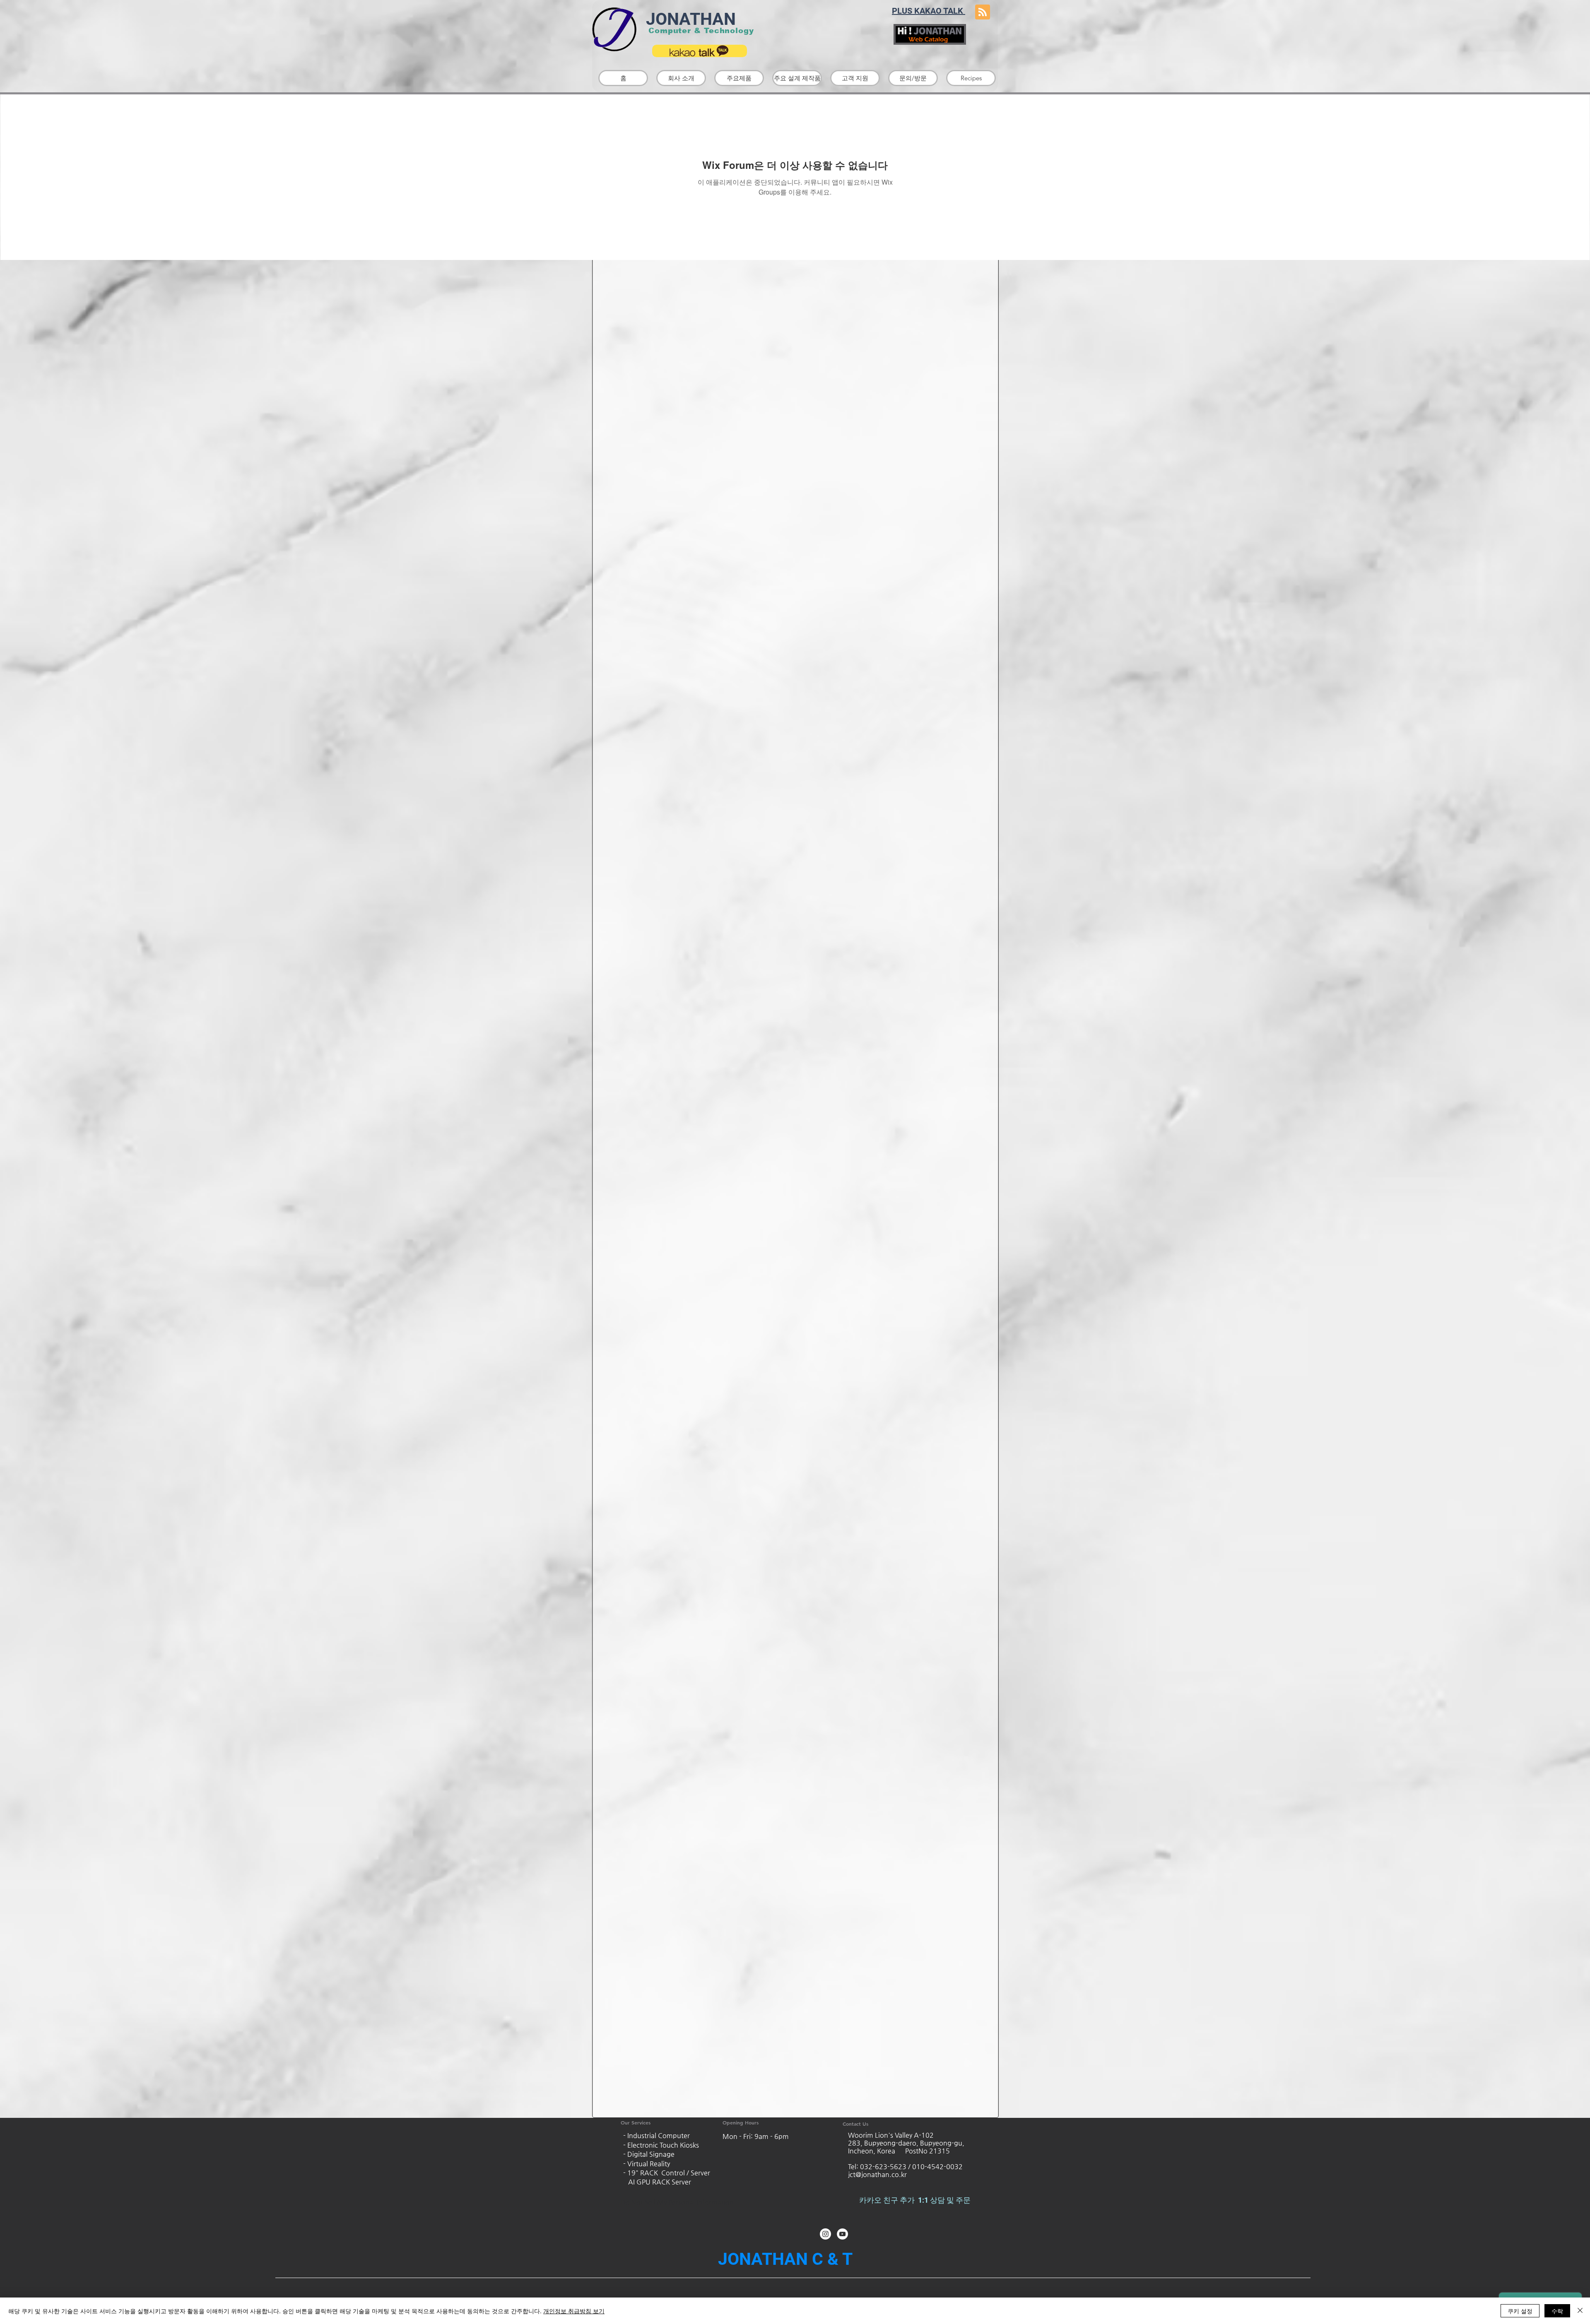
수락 (1557, 2311)
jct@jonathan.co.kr (877, 2174)
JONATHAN (689, 19)
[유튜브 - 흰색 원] (842, 2234)
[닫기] (1580, 2311)
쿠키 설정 (1520, 2311)
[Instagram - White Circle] (825, 2234)
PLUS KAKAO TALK (929, 11)
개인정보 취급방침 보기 (574, 2311)
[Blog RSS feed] (983, 12)
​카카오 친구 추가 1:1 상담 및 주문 (916, 2200)
